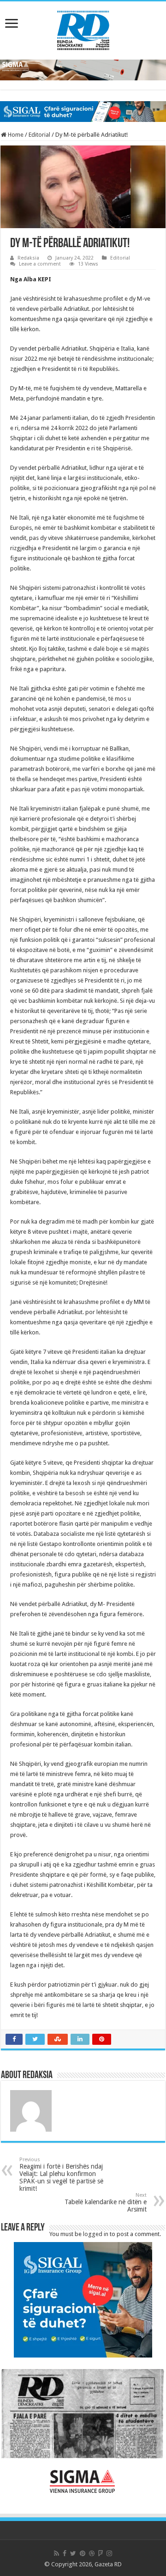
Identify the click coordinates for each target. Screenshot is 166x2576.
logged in (96, 2234)
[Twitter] (73, 2553)
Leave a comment (40, 264)
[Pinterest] (83, 2553)
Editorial (39, 135)
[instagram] (109, 2553)
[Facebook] (65, 2553)
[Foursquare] (101, 2553)
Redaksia (28, 258)
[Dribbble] (92, 2553)
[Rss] (56, 2553)
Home (15, 135)
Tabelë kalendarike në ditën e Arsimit (106, 2203)
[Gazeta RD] (83, 29)
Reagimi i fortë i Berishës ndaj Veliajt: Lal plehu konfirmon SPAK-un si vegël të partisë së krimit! (61, 2174)
